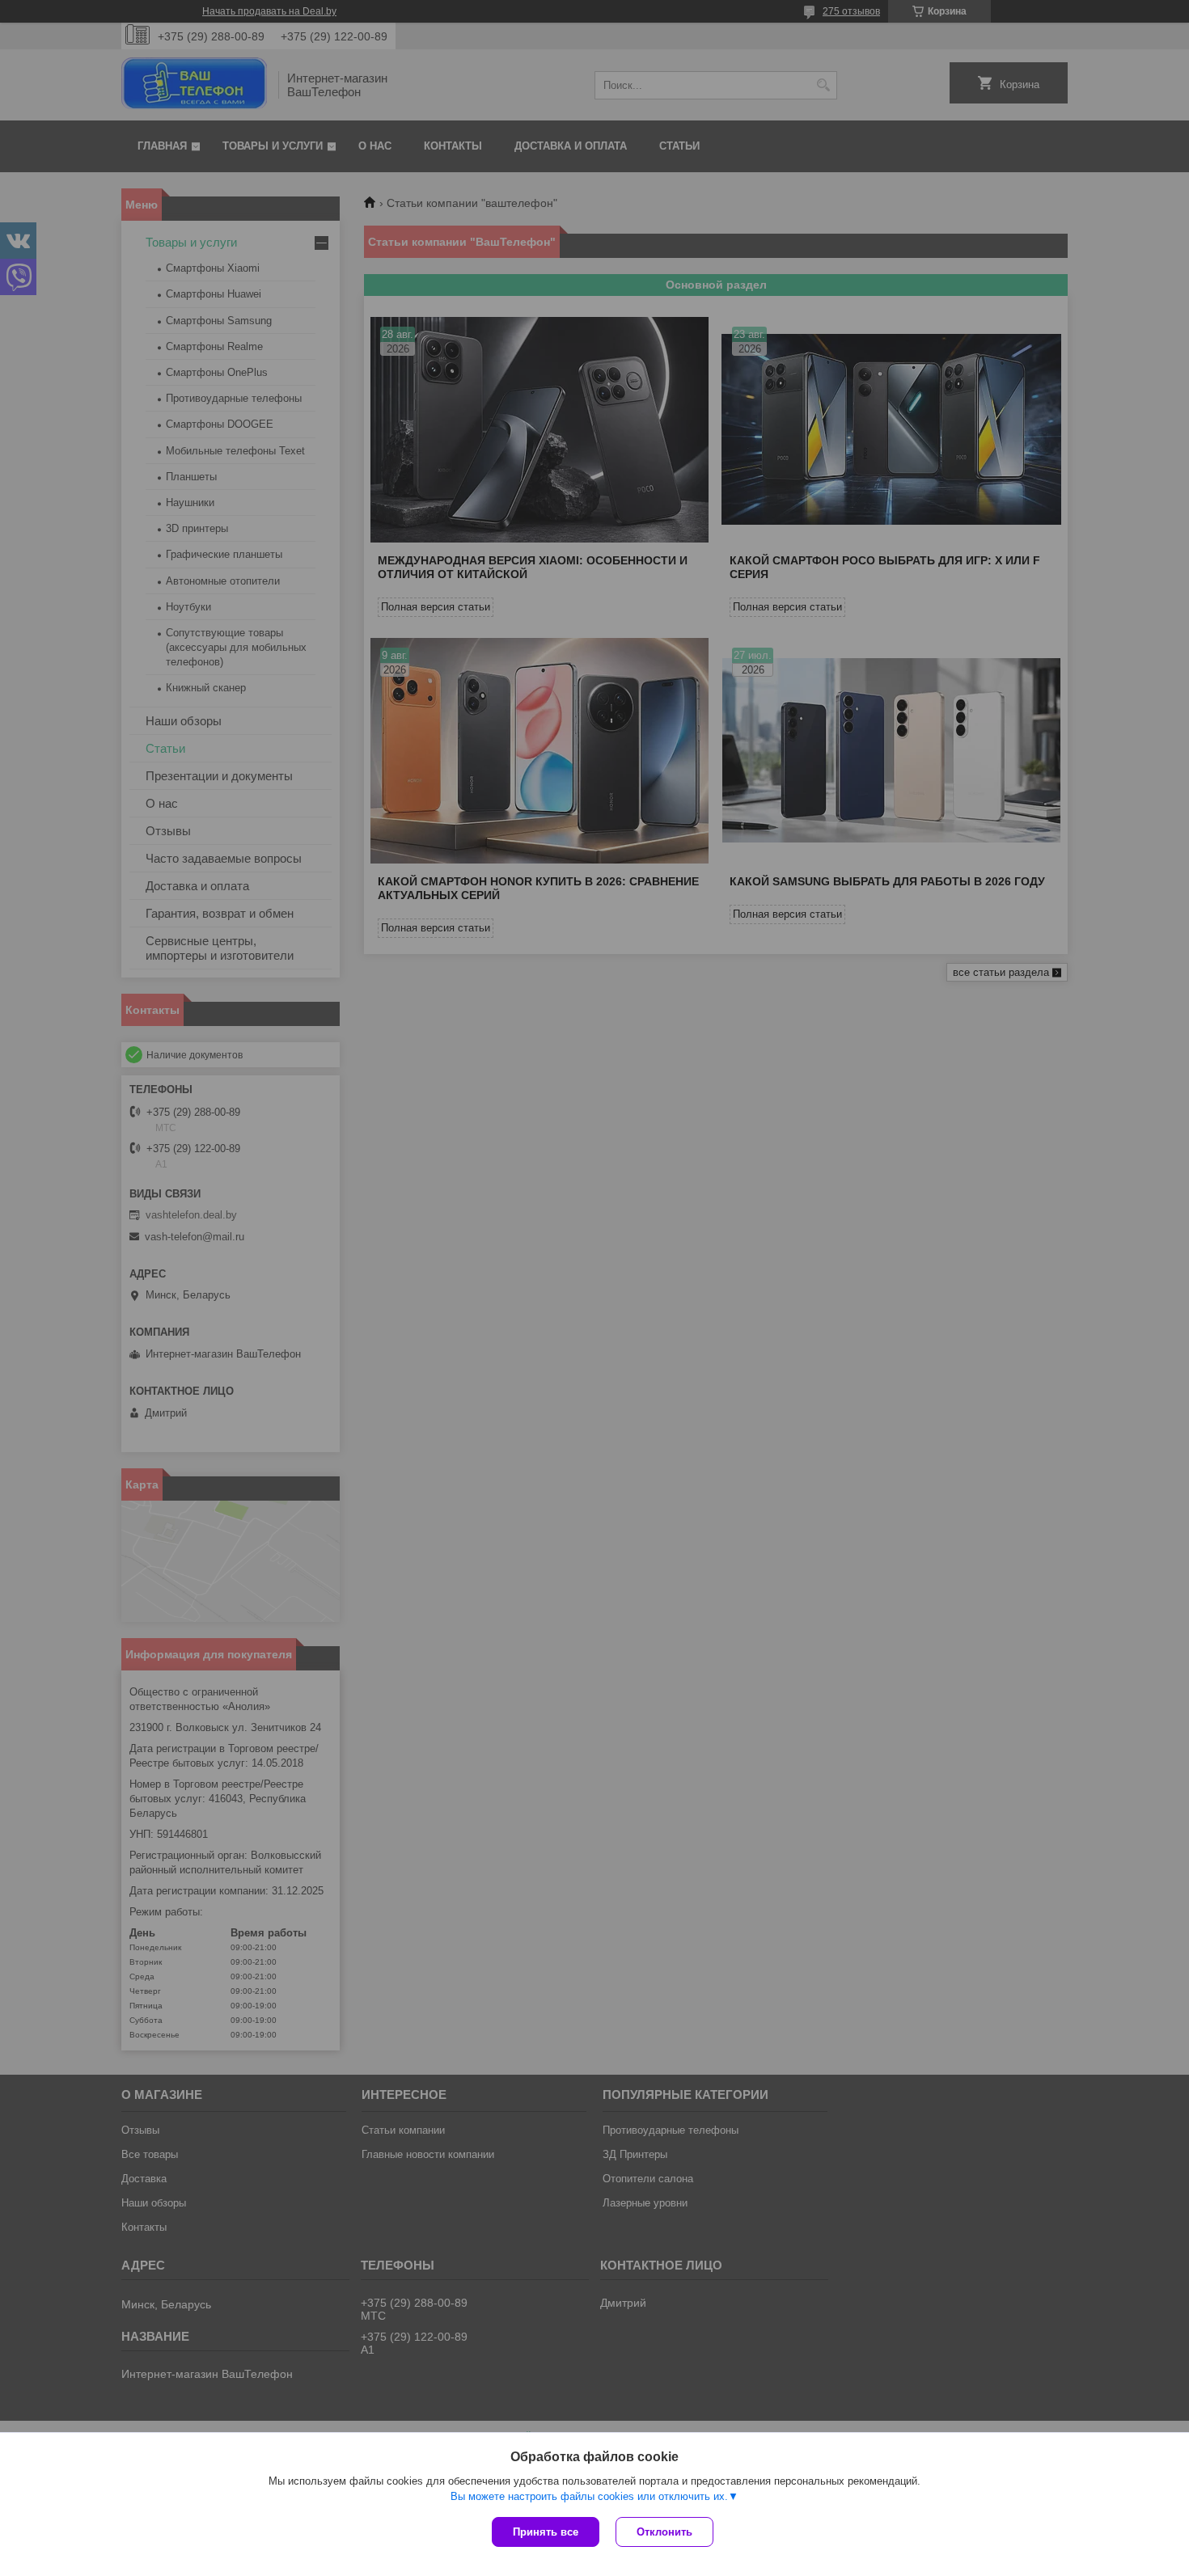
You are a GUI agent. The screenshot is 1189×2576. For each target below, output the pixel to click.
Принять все (546, 2532)
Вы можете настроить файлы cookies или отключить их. (589, 2496)
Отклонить (664, 2532)
